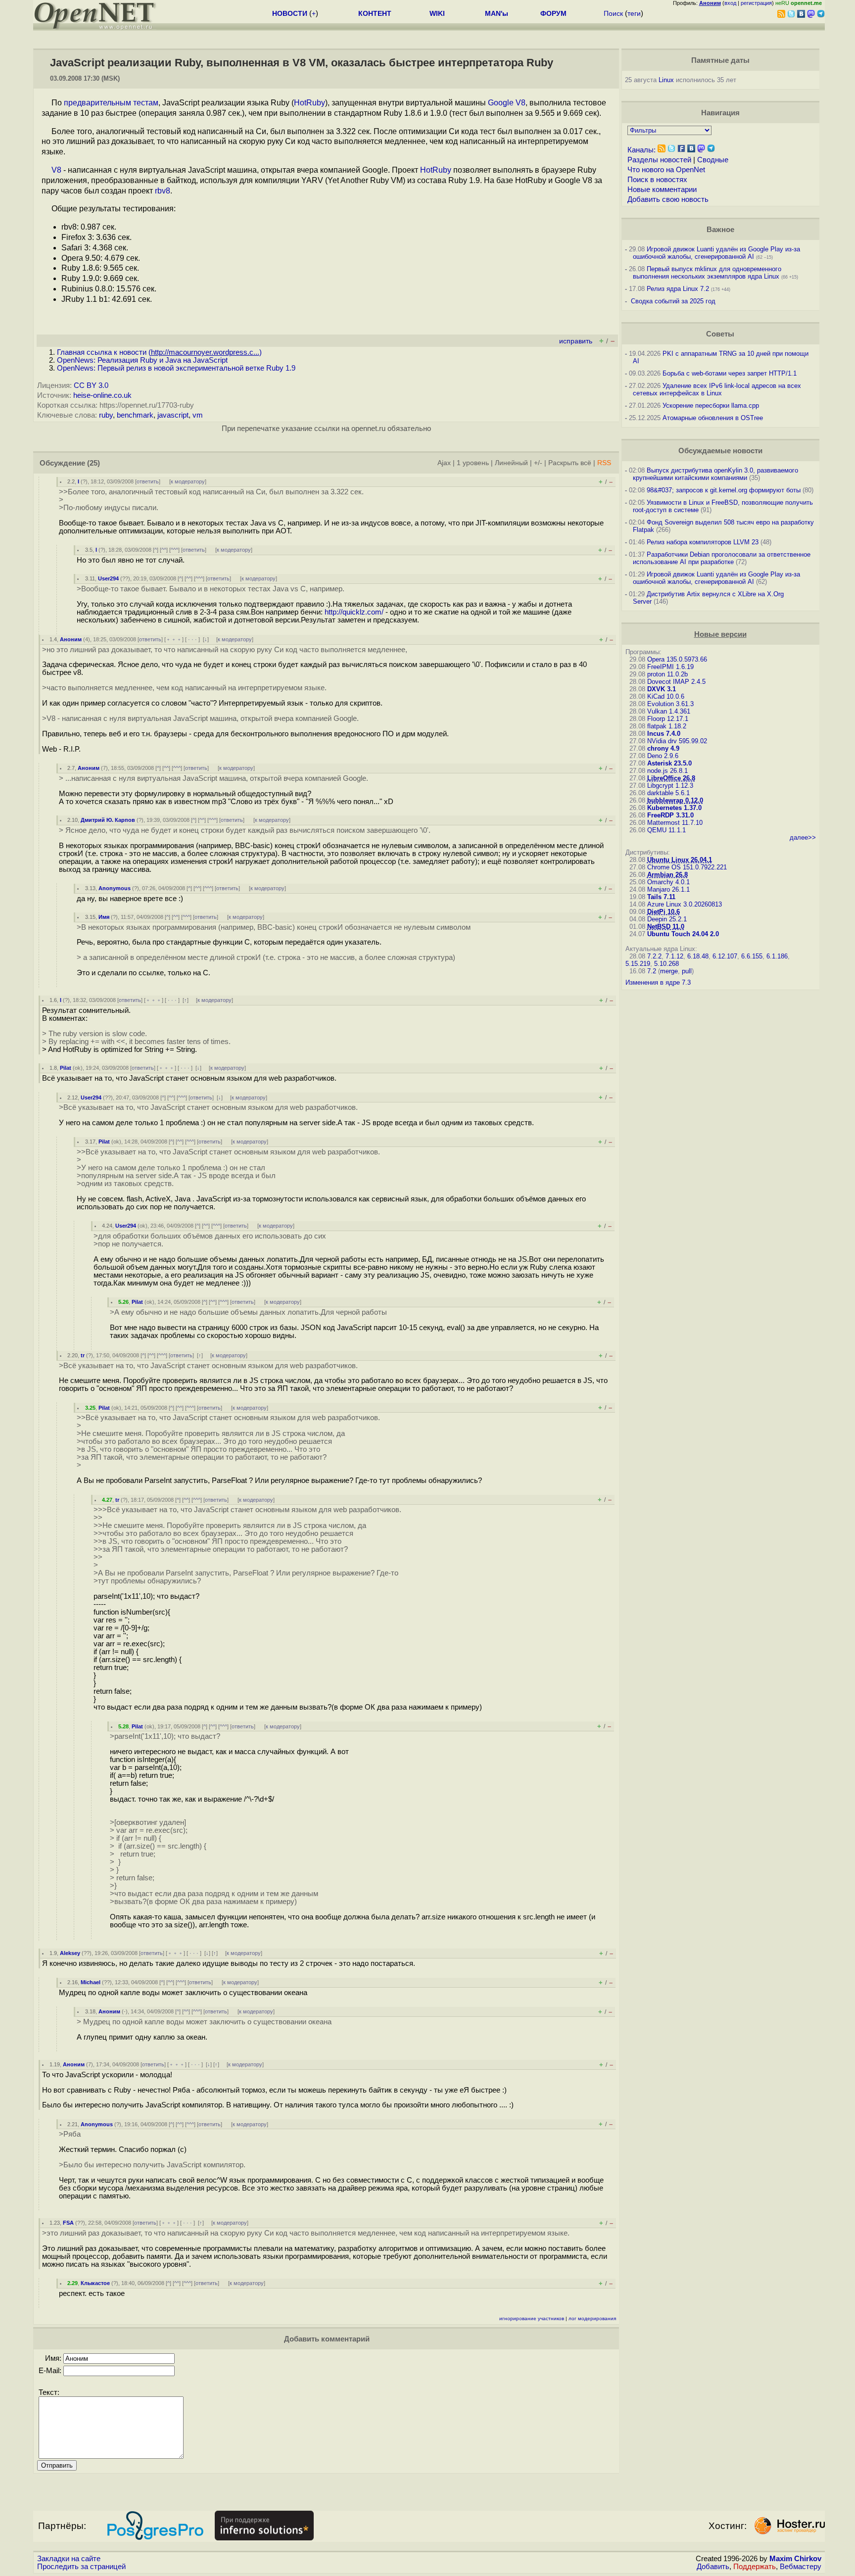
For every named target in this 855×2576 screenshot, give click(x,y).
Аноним (71, 639)
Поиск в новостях (657, 180)
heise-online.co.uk (102, 395)
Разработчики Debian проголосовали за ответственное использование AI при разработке (722, 558)
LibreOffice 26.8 (671, 778)
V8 (56, 170)
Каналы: (641, 150)
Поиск (613, 13)
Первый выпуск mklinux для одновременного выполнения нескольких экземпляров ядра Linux (707, 273)
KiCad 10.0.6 (666, 696)
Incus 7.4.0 (664, 734)
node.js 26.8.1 (667, 771)
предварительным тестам (111, 103)
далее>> (803, 837)
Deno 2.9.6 (663, 756)
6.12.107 (725, 956)
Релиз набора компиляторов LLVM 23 (703, 542)
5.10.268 (666, 964)
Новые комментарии (662, 190)
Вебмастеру (801, 2567)
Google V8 (507, 103)
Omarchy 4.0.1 (668, 882)
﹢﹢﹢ (174, 639)
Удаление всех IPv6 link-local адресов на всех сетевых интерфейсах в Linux (717, 389)
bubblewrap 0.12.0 (675, 800)
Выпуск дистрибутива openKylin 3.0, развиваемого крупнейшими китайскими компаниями (715, 474)
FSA (68, 2223)
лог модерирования (592, 2318)
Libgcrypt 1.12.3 (670, 786)
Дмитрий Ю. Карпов (108, 820)
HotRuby (309, 103)
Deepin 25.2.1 (667, 919)
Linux (666, 80)
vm (198, 415)
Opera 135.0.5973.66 (677, 659)
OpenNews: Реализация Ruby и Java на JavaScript (142, 360)
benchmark (135, 415)
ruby (106, 415)
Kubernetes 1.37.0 (674, 808)
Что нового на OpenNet (666, 170)
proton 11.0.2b (667, 674)
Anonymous (115, 888)
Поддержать (755, 2567)
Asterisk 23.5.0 (669, 763)
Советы (720, 334)
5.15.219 (638, 964)
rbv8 (163, 191)
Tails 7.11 (661, 897)
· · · (192, 639)
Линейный (511, 463)
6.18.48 (698, 956)
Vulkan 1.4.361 (669, 711)
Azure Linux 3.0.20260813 (685, 904)
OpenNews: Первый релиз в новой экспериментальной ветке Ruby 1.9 (176, 368)
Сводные (713, 160)
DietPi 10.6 (664, 912)
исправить (576, 341)
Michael (91, 1982)
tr (83, 1355)
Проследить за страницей (81, 2567)
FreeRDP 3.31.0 (670, 815)
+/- (538, 463)
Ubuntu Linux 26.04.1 (680, 860)
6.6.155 (752, 956)
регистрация (756, 3)
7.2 (652, 971)
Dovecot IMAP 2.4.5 (676, 682)
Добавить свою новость (668, 199)
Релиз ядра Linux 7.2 (678, 289)
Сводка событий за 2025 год (673, 301)
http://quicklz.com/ (354, 612)
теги (634, 13)
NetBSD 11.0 (666, 927)
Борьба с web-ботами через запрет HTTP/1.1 (730, 373)
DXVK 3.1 (662, 689)
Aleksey (70, 1953)
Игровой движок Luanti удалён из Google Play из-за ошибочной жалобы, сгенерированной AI (716, 253)
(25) (94, 463)
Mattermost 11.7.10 (675, 823)
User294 (108, 578)
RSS (604, 463)
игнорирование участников (532, 2318)
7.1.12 (674, 956)
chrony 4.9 (663, 748)
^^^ (174, 550)
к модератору (188, 481)
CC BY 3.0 (91, 385)
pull (687, 971)
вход (730, 3)
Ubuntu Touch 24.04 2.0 (683, 934)
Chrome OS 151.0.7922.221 (687, 867)
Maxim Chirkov (795, 2559)
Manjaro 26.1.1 (668, 889)
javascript (173, 415)
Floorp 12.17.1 (668, 719)
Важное (720, 230)
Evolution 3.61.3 (670, 704)
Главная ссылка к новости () (159, 352)
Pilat (66, 1068)
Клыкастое (95, 2283)
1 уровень (473, 463)
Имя (104, 917)
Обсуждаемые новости (720, 451)
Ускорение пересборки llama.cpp (711, 405)
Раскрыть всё (570, 463)
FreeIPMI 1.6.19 (670, 667)
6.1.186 (777, 956)
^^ (164, 550)
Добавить (713, 2567)
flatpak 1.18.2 (667, 726)
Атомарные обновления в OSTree (713, 418)
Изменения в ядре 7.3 (658, 982)
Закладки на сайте (69, 2559)
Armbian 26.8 (667, 875)
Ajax (444, 463)
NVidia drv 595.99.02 (677, 741)
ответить (148, 481)
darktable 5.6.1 (668, 793)
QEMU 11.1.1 (666, 830)
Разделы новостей (659, 160)
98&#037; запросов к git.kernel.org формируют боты (724, 490)
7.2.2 (654, 956)
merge (669, 971)
